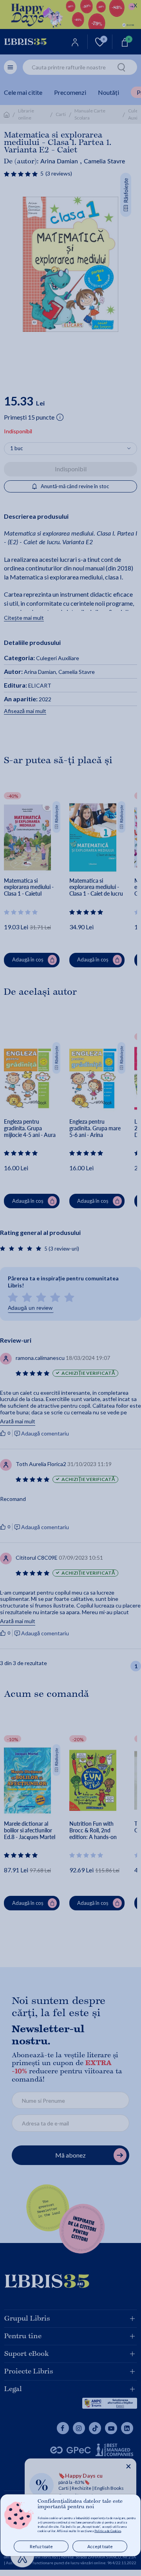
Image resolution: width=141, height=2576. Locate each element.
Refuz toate (41, 2546)
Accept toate (100, 2546)
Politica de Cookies (108, 2531)
